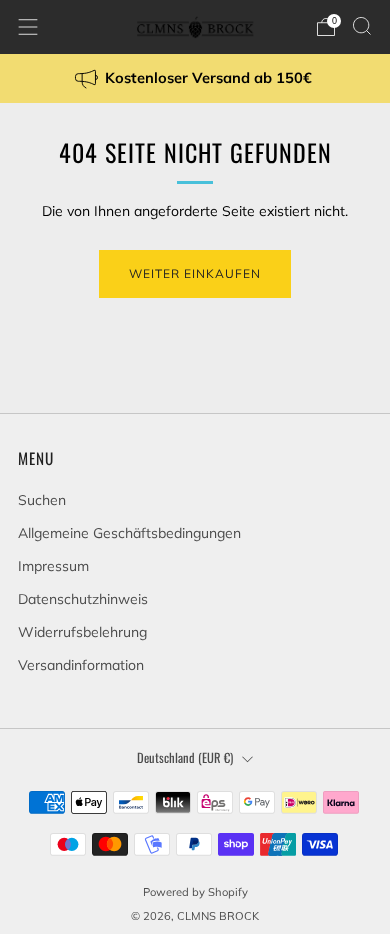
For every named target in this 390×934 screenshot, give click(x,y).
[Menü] (28, 27)
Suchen (42, 500)
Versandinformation (81, 665)
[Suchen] (362, 26)
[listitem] (195, 78)
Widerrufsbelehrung (82, 632)
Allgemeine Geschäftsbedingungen (129, 533)
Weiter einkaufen (195, 273)
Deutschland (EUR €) (185, 757)
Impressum (53, 566)
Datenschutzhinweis (83, 599)
